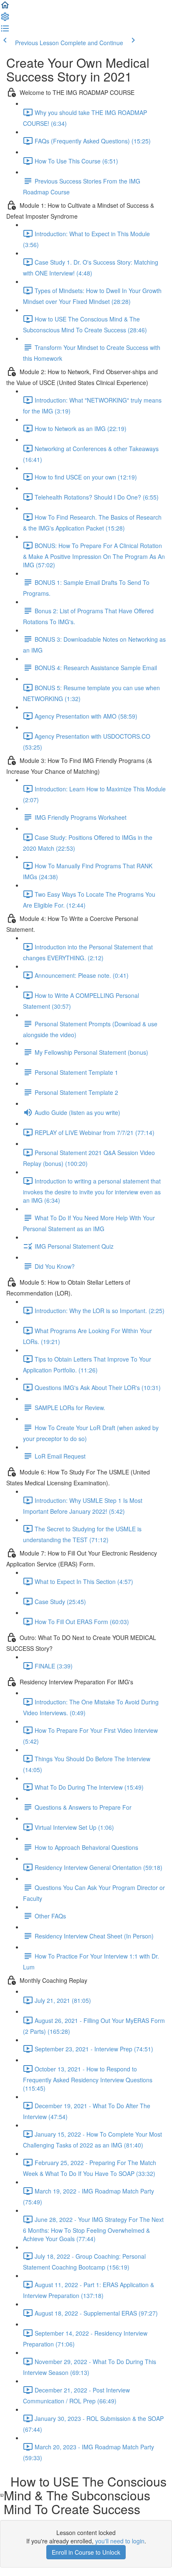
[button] (5, 8)
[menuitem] (5, 19)
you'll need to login (120, 2541)
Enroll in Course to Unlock (86, 2552)
